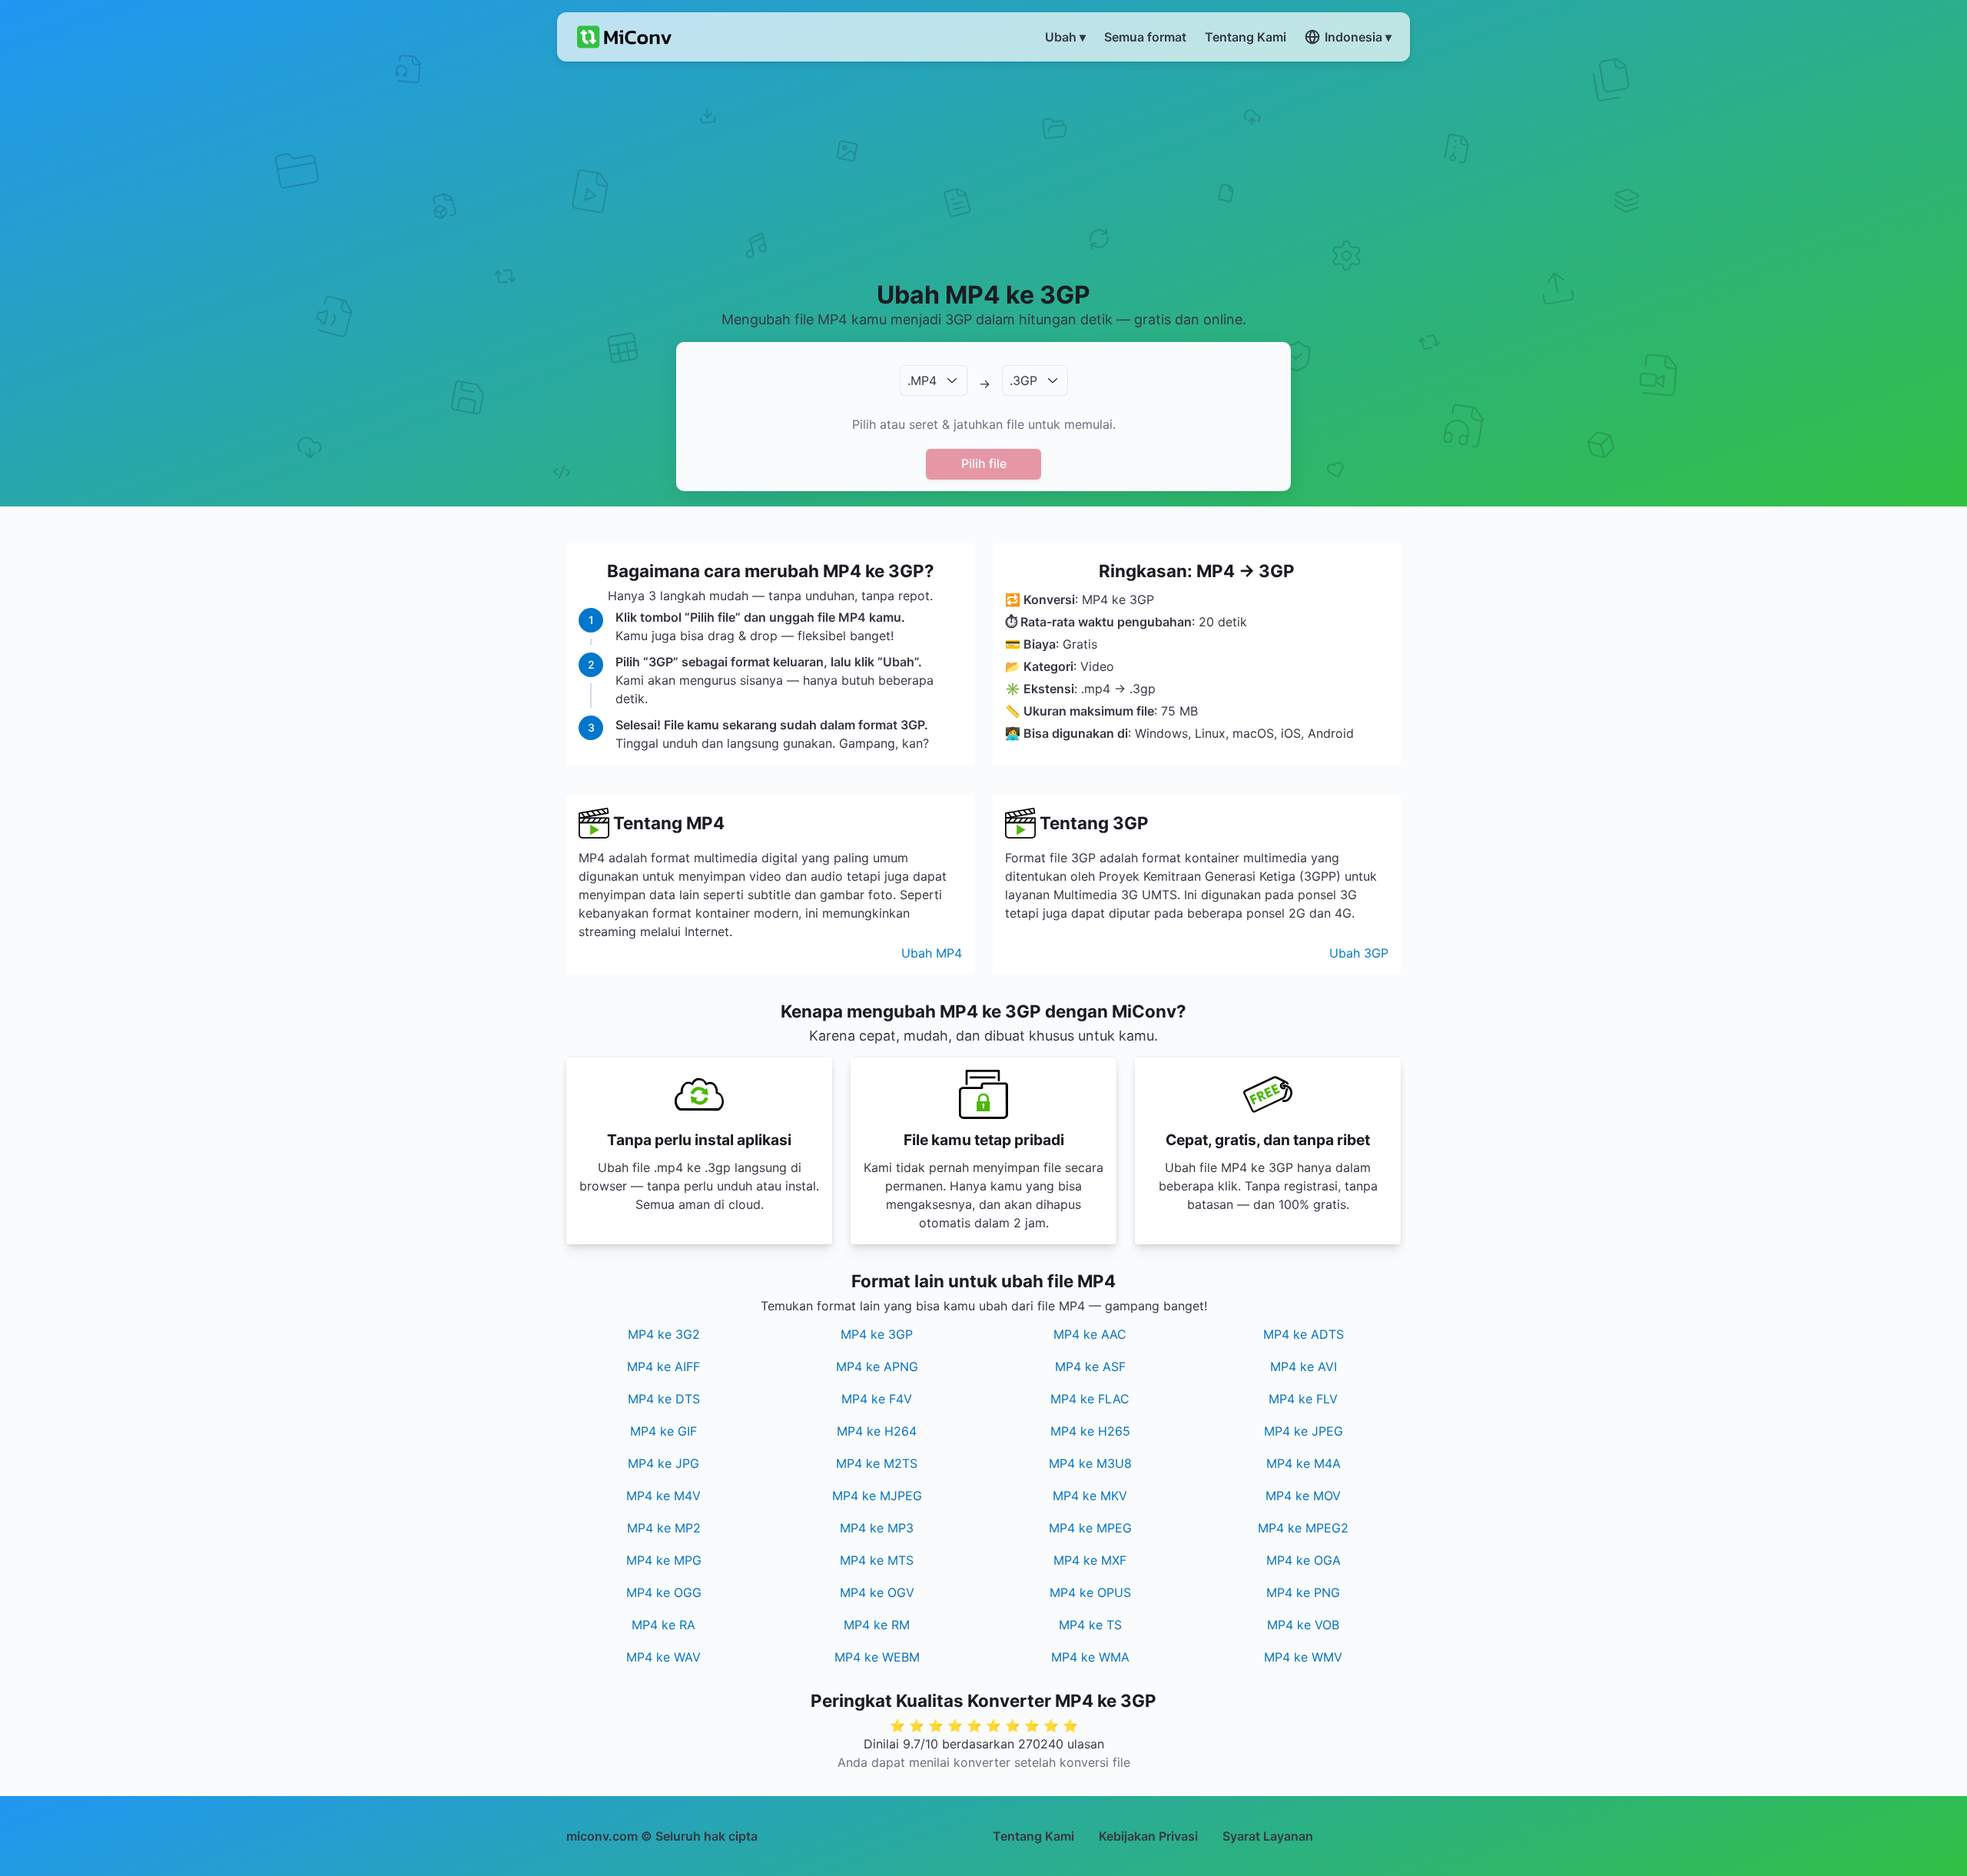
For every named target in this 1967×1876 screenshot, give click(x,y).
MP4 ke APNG (877, 1366)
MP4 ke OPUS (1090, 1592)
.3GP (1023, 380)
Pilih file (984, 463)
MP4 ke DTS (664, 1399)
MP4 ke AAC (1090, 1334)
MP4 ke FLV (1303, 1399)
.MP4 (922, 380)
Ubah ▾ (1065, 37)
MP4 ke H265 (1090, 1431)
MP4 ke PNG (1303, 1592)
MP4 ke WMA (1090, 1657)
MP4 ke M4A (1304, 1463)
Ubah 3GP (1359, 953)
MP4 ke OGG (664, 1592)
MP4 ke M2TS (877, 1463)
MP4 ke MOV (1303, 1496)
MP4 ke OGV (877, 1592)
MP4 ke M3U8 (1090, 1463)
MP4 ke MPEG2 (1303, 1528)
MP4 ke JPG (663, 1463)
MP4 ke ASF (1090, 1366)
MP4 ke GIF (663, 1431)
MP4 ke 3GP (877, 1334)
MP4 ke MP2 (664, 1528)
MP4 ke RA (663, 1625)
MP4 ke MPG (664, 1560)
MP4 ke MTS (877, 1560)
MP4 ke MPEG (1090, 1528)
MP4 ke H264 (877, 1431)
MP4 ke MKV (1090, 1496)
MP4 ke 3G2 (664, 1334)
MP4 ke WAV (663, 1657)
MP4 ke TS (1090, 1625)
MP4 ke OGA (1304, 1560)
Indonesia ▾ (1358, 37)
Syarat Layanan (1268, 1836)
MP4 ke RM (877, 1625)
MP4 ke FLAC (1090, 1399)
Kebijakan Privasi (1148, 1836)
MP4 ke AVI (1304, 1366)
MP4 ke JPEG (1304, 1431)
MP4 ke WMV (1303, 1657)
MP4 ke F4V (877, 1399)
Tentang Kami (1033, 1836)
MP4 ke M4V (663, 1496)
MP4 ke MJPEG (877, 1496)
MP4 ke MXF (1090, 1560)
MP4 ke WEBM (877, 1657)
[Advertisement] (984, 170)
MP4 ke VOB (1303, 1625)
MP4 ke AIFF (663, 1366)
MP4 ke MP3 (877, 1528)
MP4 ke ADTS (1304, 1334)
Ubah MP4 (932, 953)
